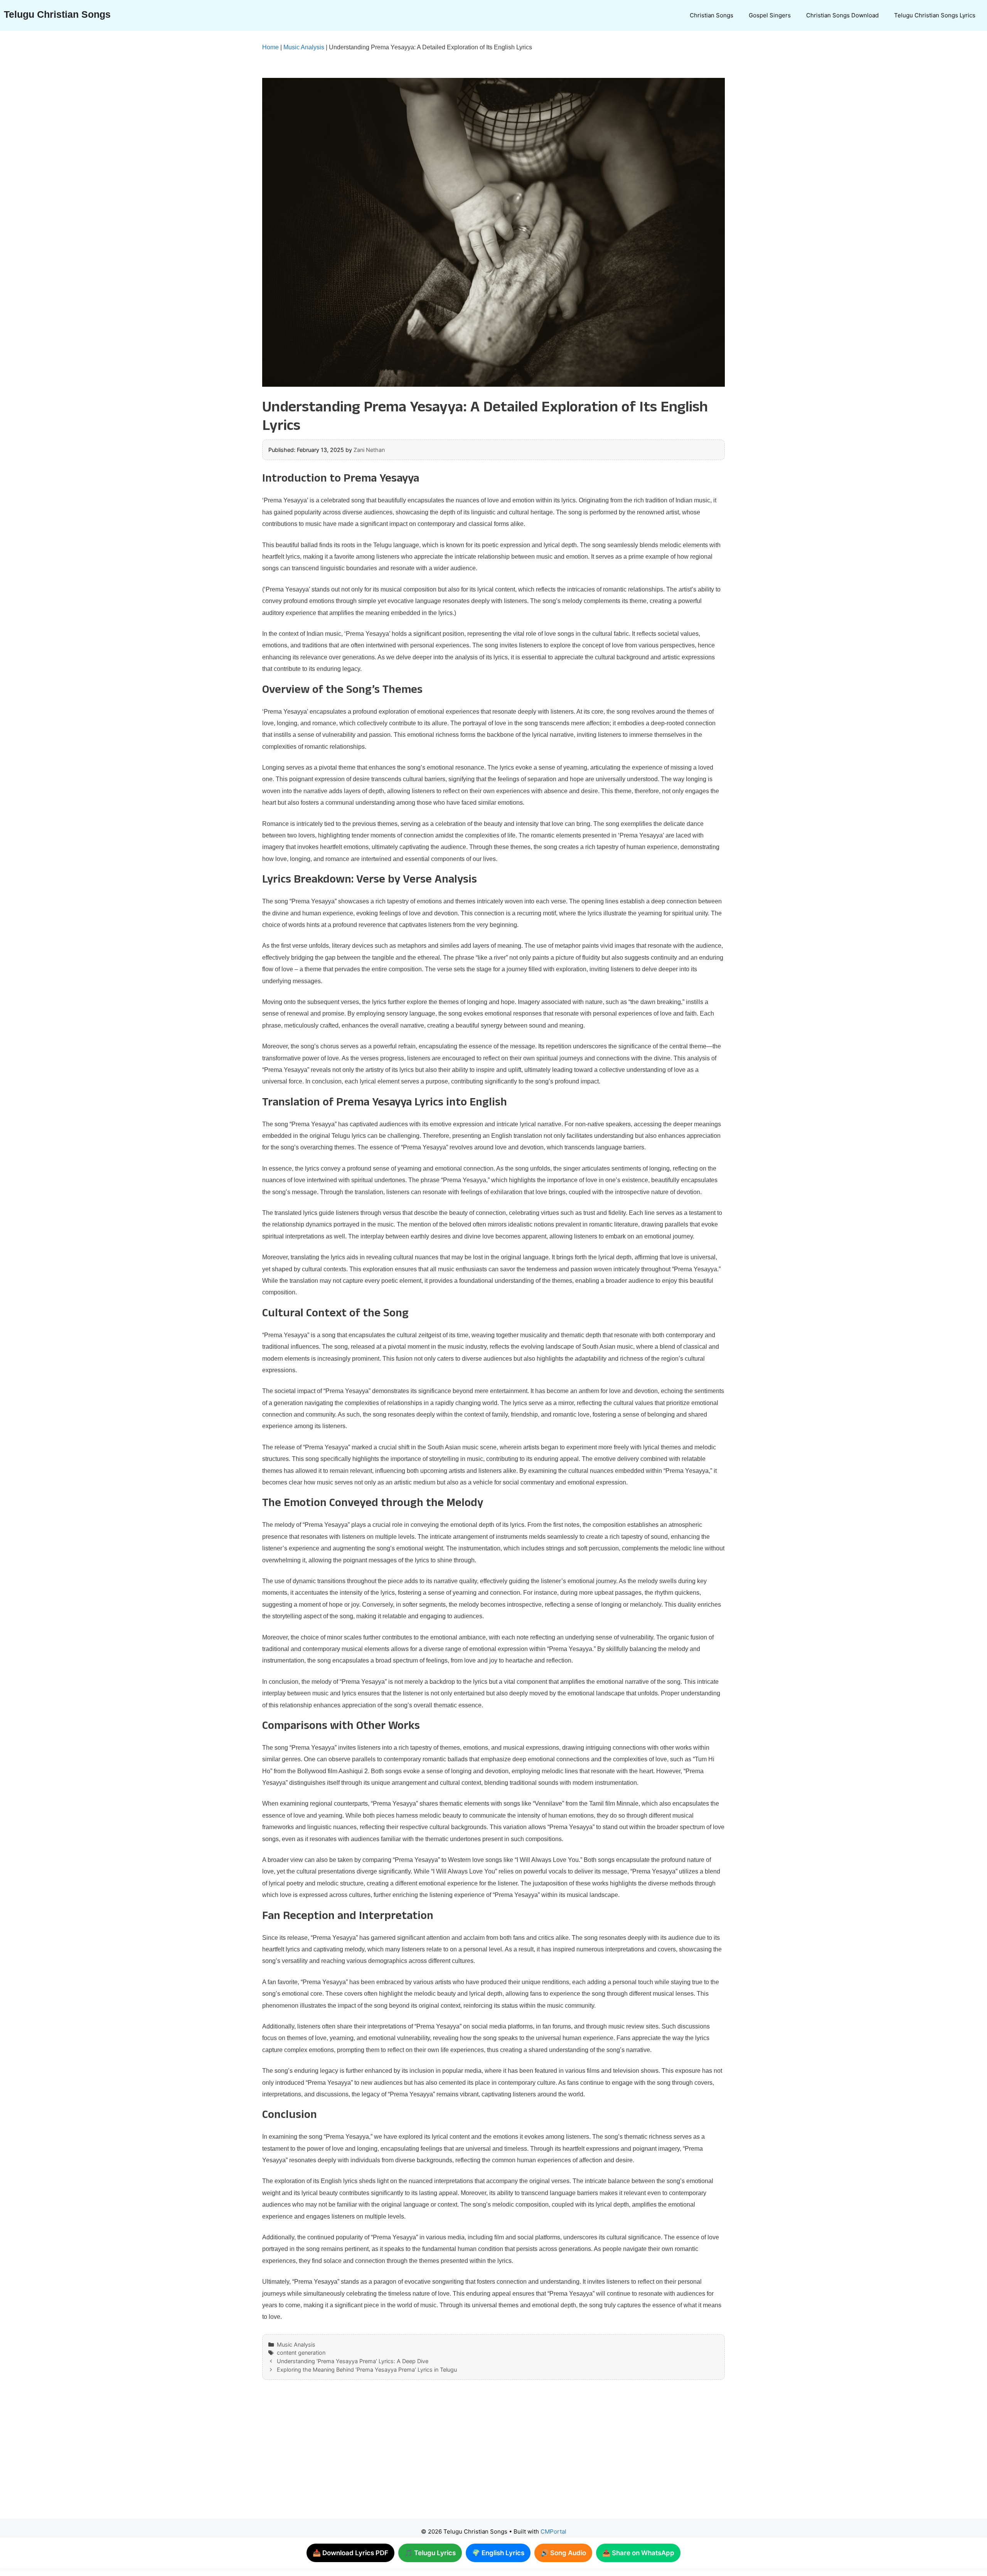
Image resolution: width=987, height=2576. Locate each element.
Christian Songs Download (842, 15)
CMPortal (553, 2531)
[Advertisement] (478, 2457)
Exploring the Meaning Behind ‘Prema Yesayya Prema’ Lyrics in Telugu (367, 2370)
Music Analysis (304, 47)
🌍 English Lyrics (498, 2553)
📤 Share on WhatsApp (638, 2553)
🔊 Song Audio (563, 2553)
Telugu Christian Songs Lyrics (935, 15)
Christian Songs (712, 15)
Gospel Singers (770, 15)
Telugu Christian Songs (57, 14)
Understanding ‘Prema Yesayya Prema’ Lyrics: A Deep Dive (353, 2361)
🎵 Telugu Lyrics (430, 2553)
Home (270, 47)
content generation (301, 2353)
